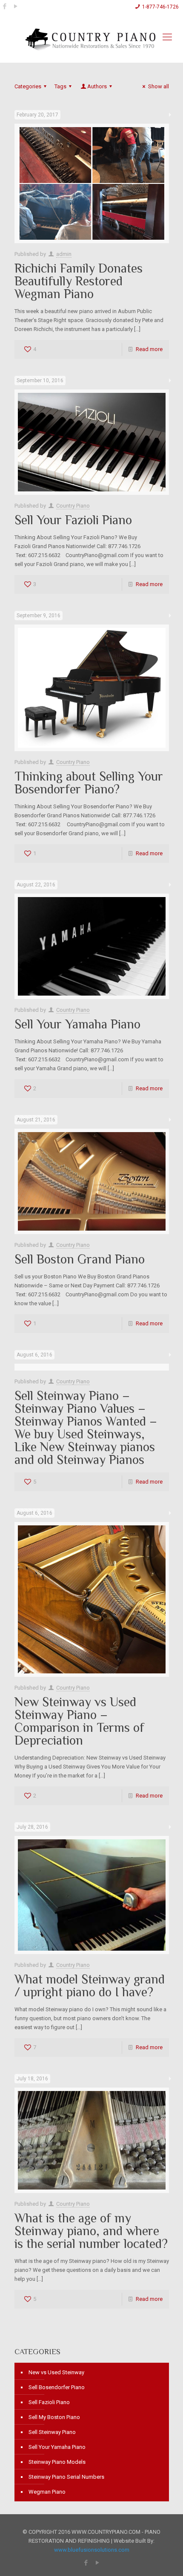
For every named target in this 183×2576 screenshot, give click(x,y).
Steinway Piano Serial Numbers (66, 2477)
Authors (97, 86)
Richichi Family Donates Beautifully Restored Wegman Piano (79, 281)
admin (64, 254)
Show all (158, 86)
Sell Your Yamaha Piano (77, 1024)
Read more (149, 349)
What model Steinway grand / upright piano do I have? (90, 1986)
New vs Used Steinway (56, 2372)
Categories (28, 86)
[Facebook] (4, 6)
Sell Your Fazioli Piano (73, 520)
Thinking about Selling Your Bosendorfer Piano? (89, 783)
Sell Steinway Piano (52, 2432)
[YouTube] (16, 6)
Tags (60, 86)
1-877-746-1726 (160, 7)
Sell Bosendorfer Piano (57, 2387)
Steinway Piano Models (57, 2462)
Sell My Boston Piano (54, 2417)
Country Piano (73, 506)
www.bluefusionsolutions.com (92, 2550)
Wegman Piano (47, 2492)
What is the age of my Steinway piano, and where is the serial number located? (91, 2231)
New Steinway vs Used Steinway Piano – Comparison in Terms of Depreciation (79, 1721)
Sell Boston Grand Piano (80, 1259)
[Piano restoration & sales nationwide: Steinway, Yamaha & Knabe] (91, 46)
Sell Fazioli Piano (49, 2402)
